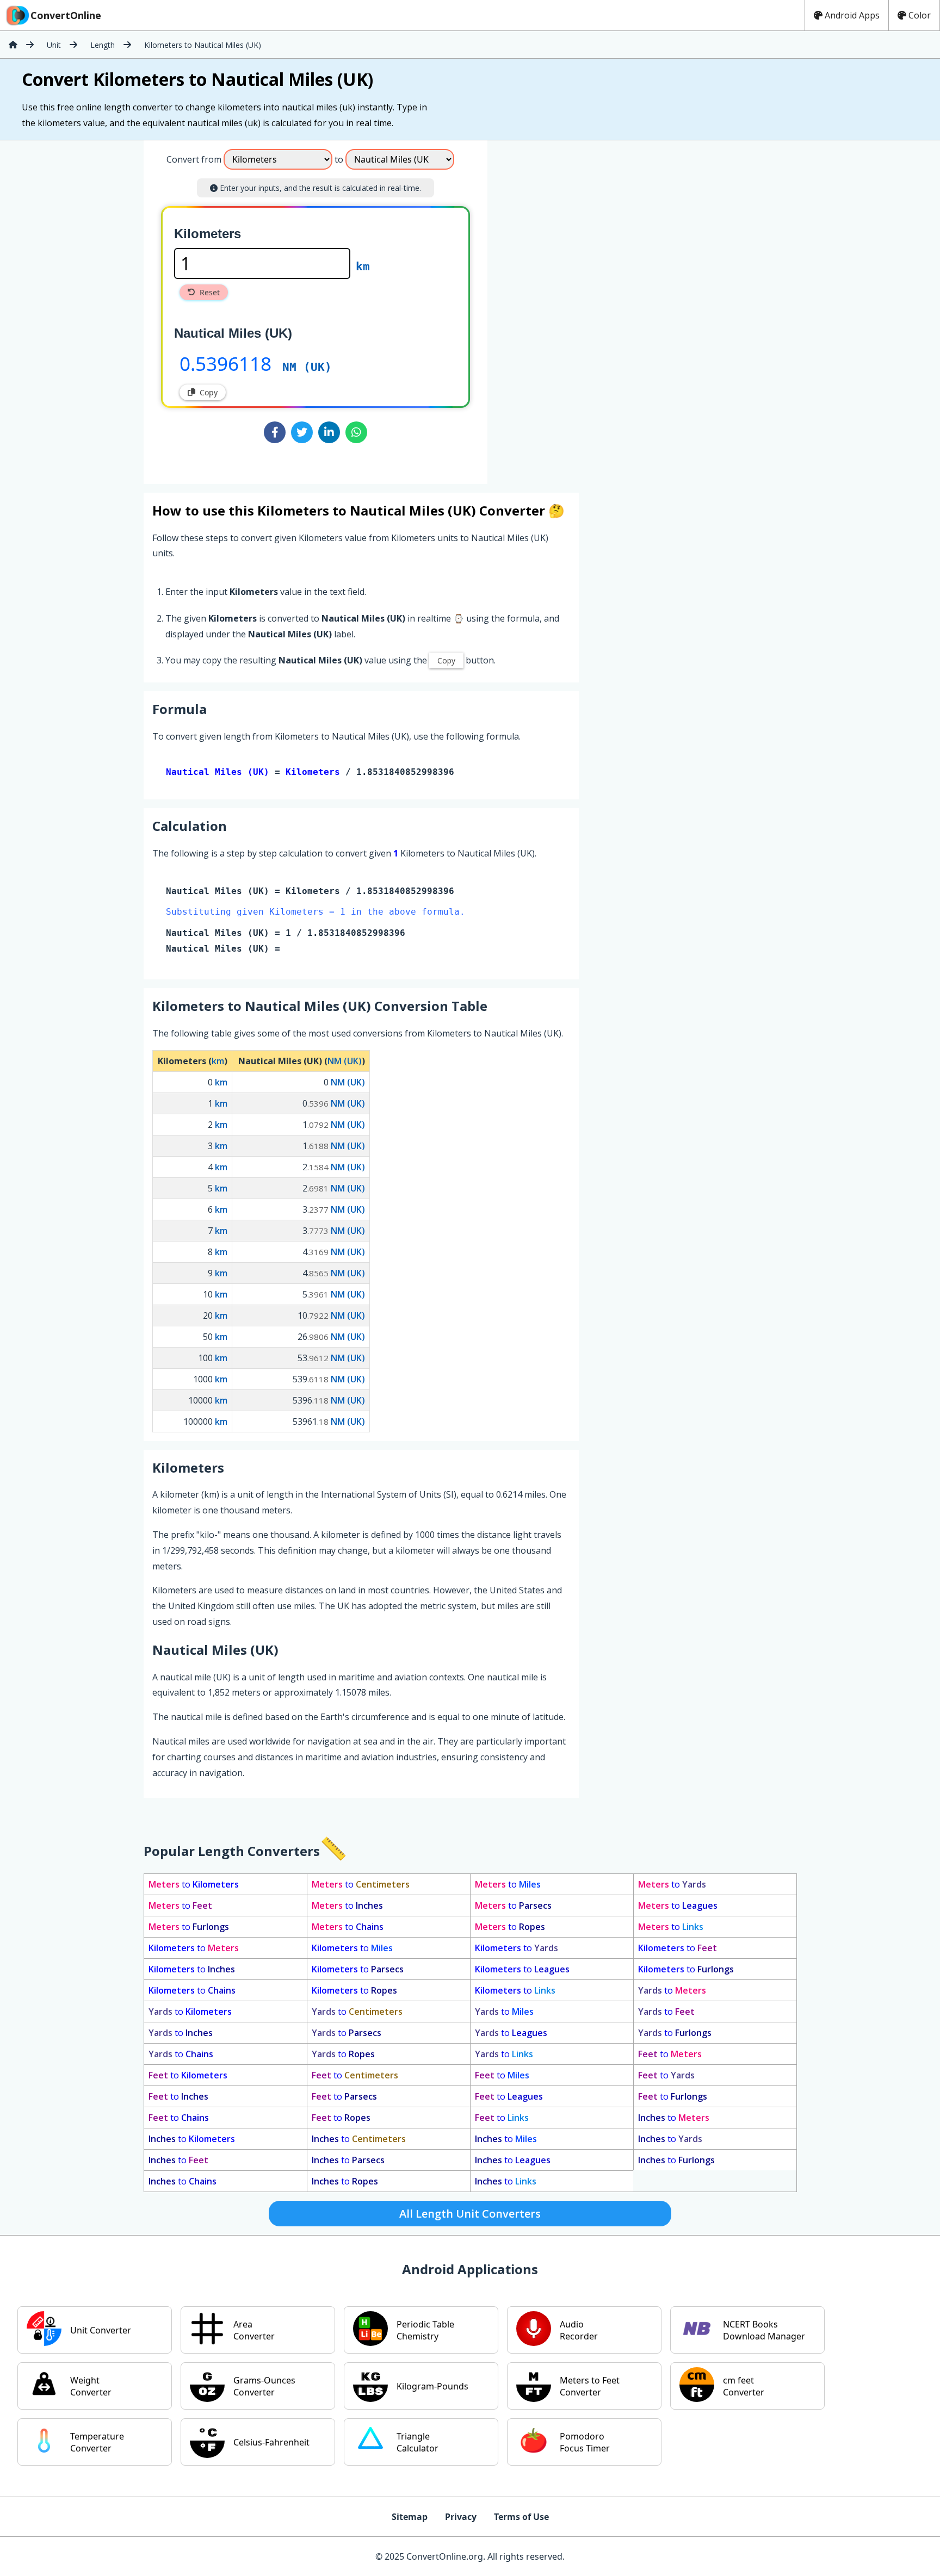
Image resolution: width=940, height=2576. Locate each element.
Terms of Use (521, 2517)
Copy (209, 392)
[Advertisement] (578, 308)
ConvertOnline (66, 15)
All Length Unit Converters (470, 2214)
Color (920, 15)
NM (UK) (307, 367)
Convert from (194, 159)
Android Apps (852, 15)
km (363, 266)
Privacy (461, 2517)
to (194, 1884)
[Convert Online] (13, 45)
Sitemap (410, 2517)
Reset (210, 292)
